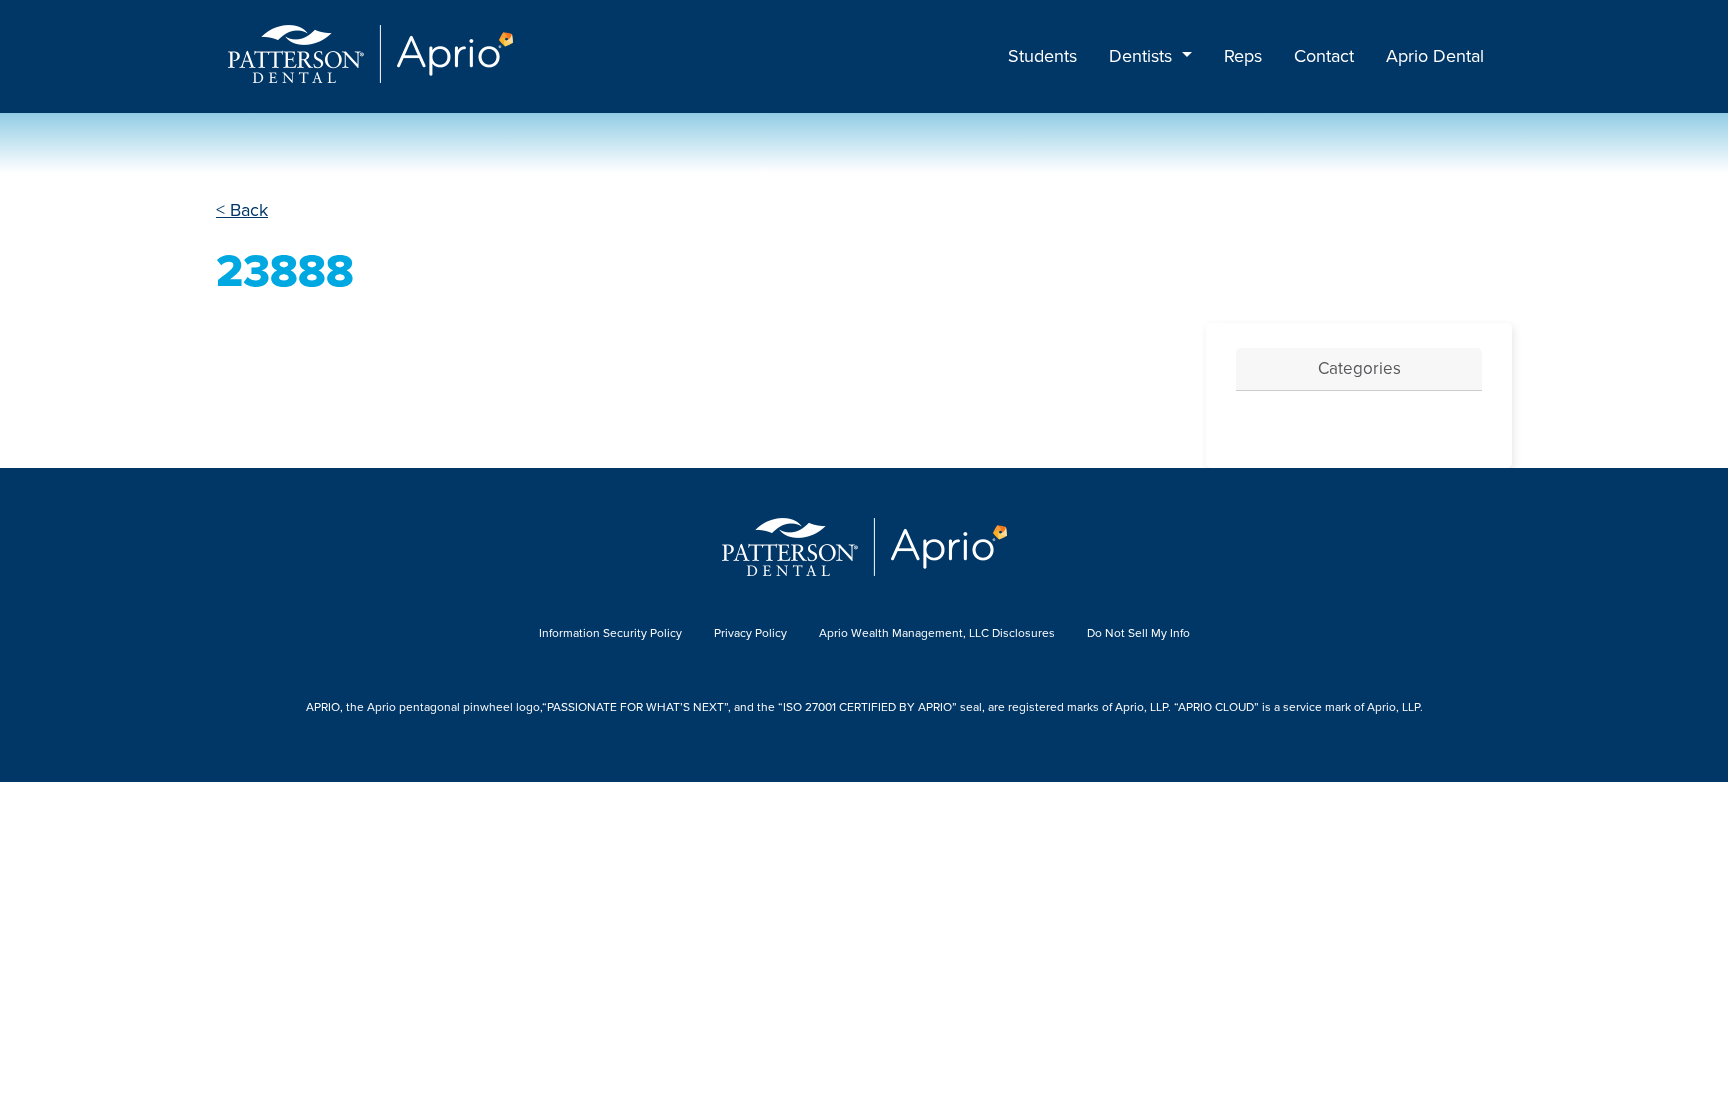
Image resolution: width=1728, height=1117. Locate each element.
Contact (1324, 56)
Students (1042, 56)
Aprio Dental (1435, 56)
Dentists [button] (1143, 56)
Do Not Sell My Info (1138, 633)
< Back (242, 210)
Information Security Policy (610, 633)
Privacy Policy (750, 633)
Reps (1243, 56)
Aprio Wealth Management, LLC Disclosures (937, 633)
